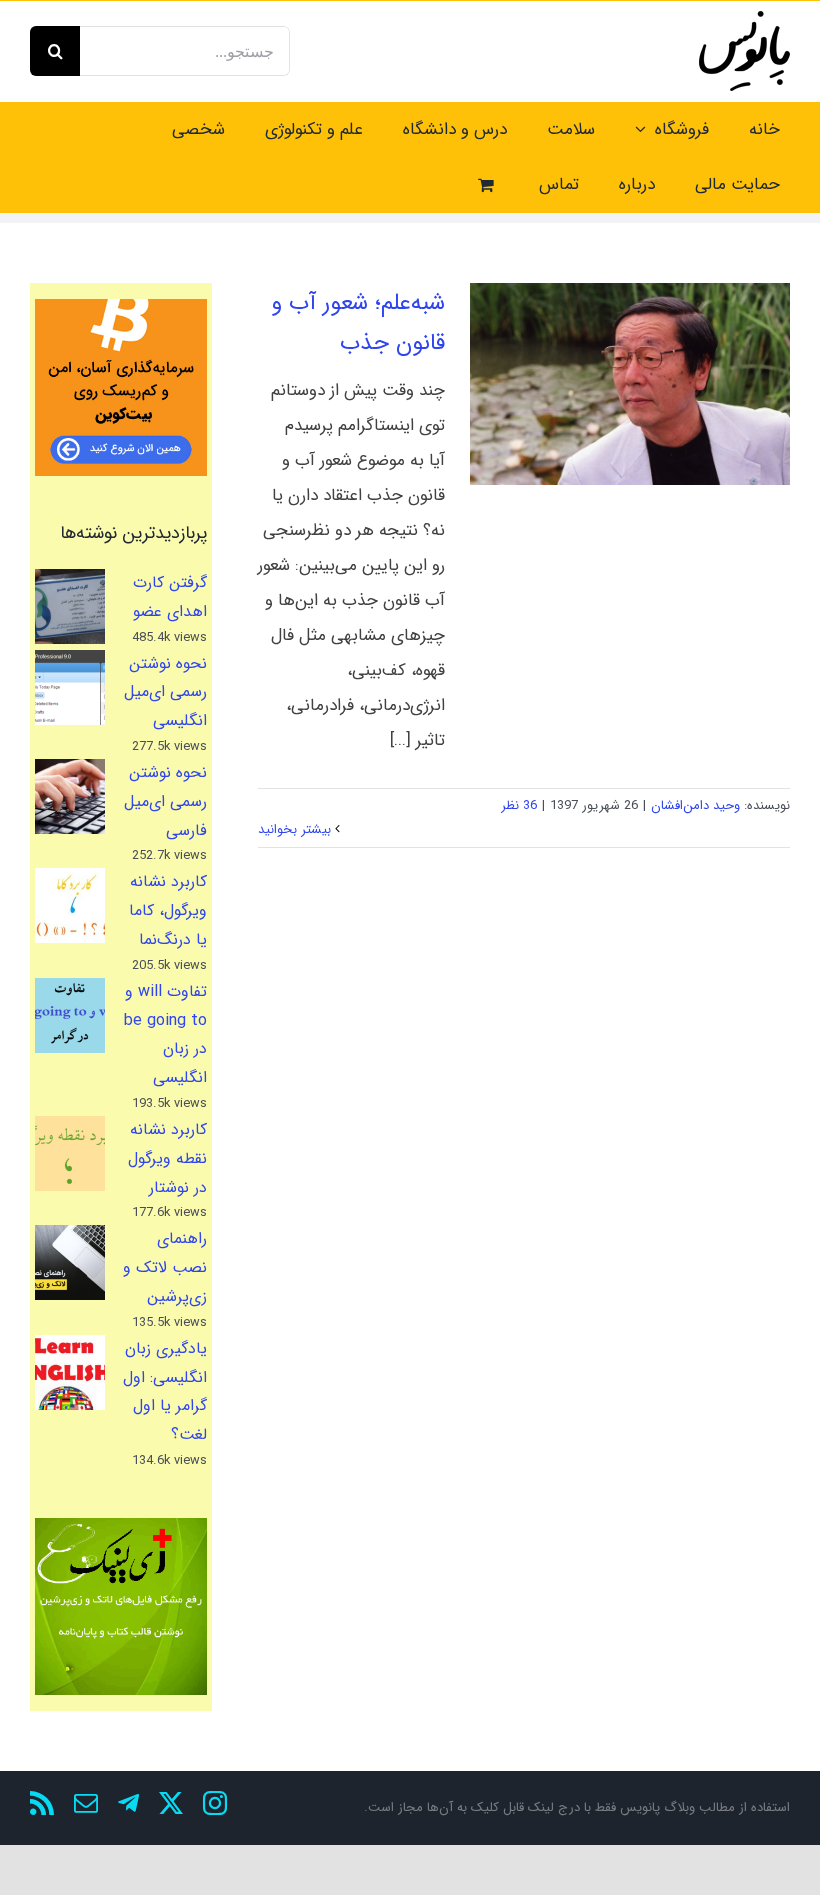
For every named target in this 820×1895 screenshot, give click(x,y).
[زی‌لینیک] (121, 1606)
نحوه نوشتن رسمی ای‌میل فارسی (165, 801)
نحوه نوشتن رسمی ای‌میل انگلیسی (165, 692)
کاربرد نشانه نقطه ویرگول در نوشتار (167, 1158)
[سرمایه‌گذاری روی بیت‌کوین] (121, 387)
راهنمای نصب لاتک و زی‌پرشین (165, 1267)
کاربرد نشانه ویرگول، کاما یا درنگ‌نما (168, 910)
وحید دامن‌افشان (695, 805)
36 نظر (519, 805)
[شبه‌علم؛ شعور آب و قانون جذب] (630, 384)
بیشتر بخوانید (296, 829)
